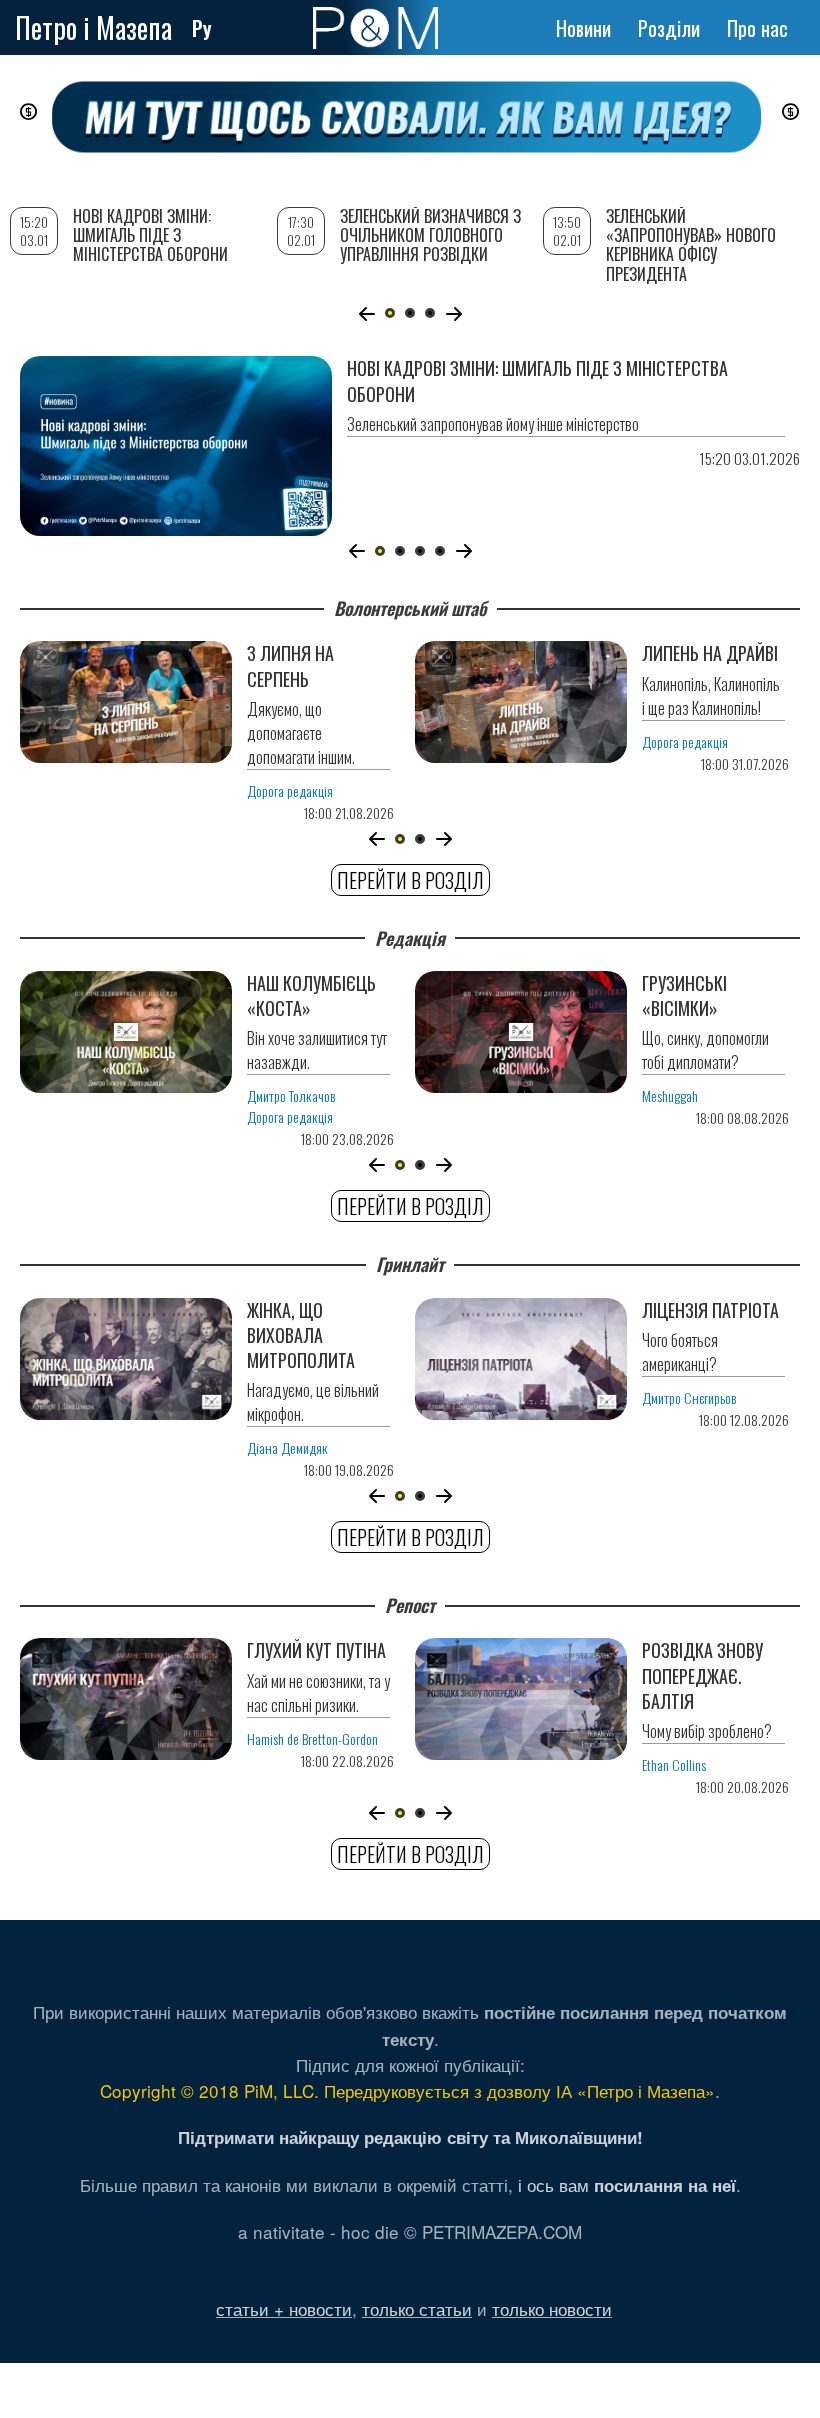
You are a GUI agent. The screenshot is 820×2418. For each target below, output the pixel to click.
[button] (356, 551)
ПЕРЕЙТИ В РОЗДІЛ (410, 880)
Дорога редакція (290, 790)
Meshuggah (670, 1095)
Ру (202, 28)
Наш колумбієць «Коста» (311, 995)
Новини (583, 28)
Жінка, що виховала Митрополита (301, 1335)
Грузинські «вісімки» (684, 995)
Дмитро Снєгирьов (689, 1397)
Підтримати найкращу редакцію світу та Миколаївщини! (410, 2137)
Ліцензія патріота (710, 1310)
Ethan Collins (674, 1764)
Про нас (757, 28)
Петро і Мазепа (93, 27)
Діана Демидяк (287, 1447)
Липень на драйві (710, 653)
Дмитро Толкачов (291, 1095)
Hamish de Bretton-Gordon (312, 1738)
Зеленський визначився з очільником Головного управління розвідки (430, 235)
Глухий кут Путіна (316, 1650)
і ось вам (627, 2184)
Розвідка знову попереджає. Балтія (702, 1675)
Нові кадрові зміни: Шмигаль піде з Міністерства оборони (537, 380)
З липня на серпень (290, 665)
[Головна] (375, 28)
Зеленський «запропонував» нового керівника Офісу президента (691, 245)
